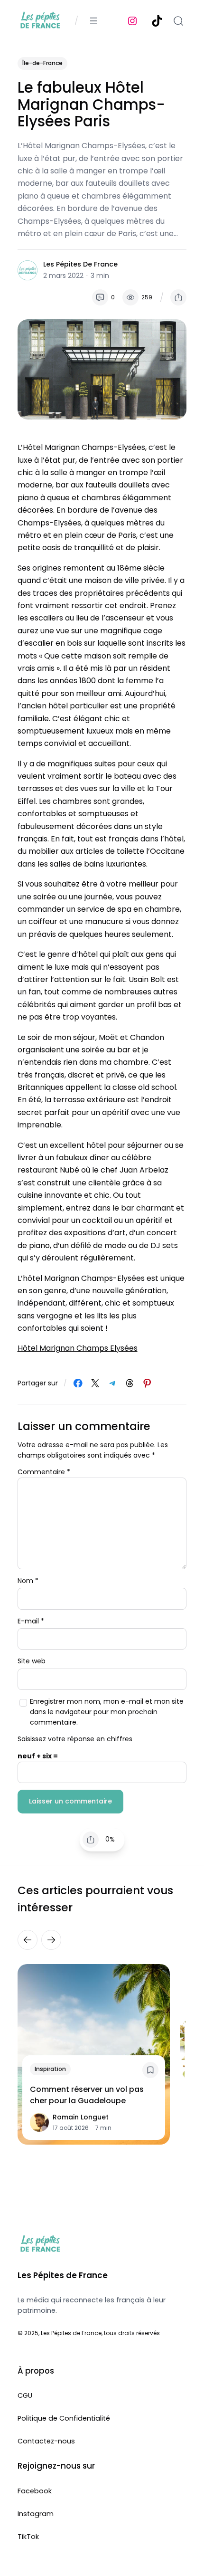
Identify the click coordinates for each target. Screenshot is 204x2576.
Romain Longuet (81, 2117)
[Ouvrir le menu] (93, 21)
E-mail (31, 1621)
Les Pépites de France (80, 264)
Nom (28, 1581)
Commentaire (44, 1472)
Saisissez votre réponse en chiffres (75, 1739)
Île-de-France (42, 63)
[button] (178, 297)
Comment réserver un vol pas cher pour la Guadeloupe (87, 2095)
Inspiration (50, 2069)
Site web (32, 1661)
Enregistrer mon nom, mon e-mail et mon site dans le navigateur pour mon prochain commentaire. (107, 1712)
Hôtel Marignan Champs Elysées (78, 1348)
